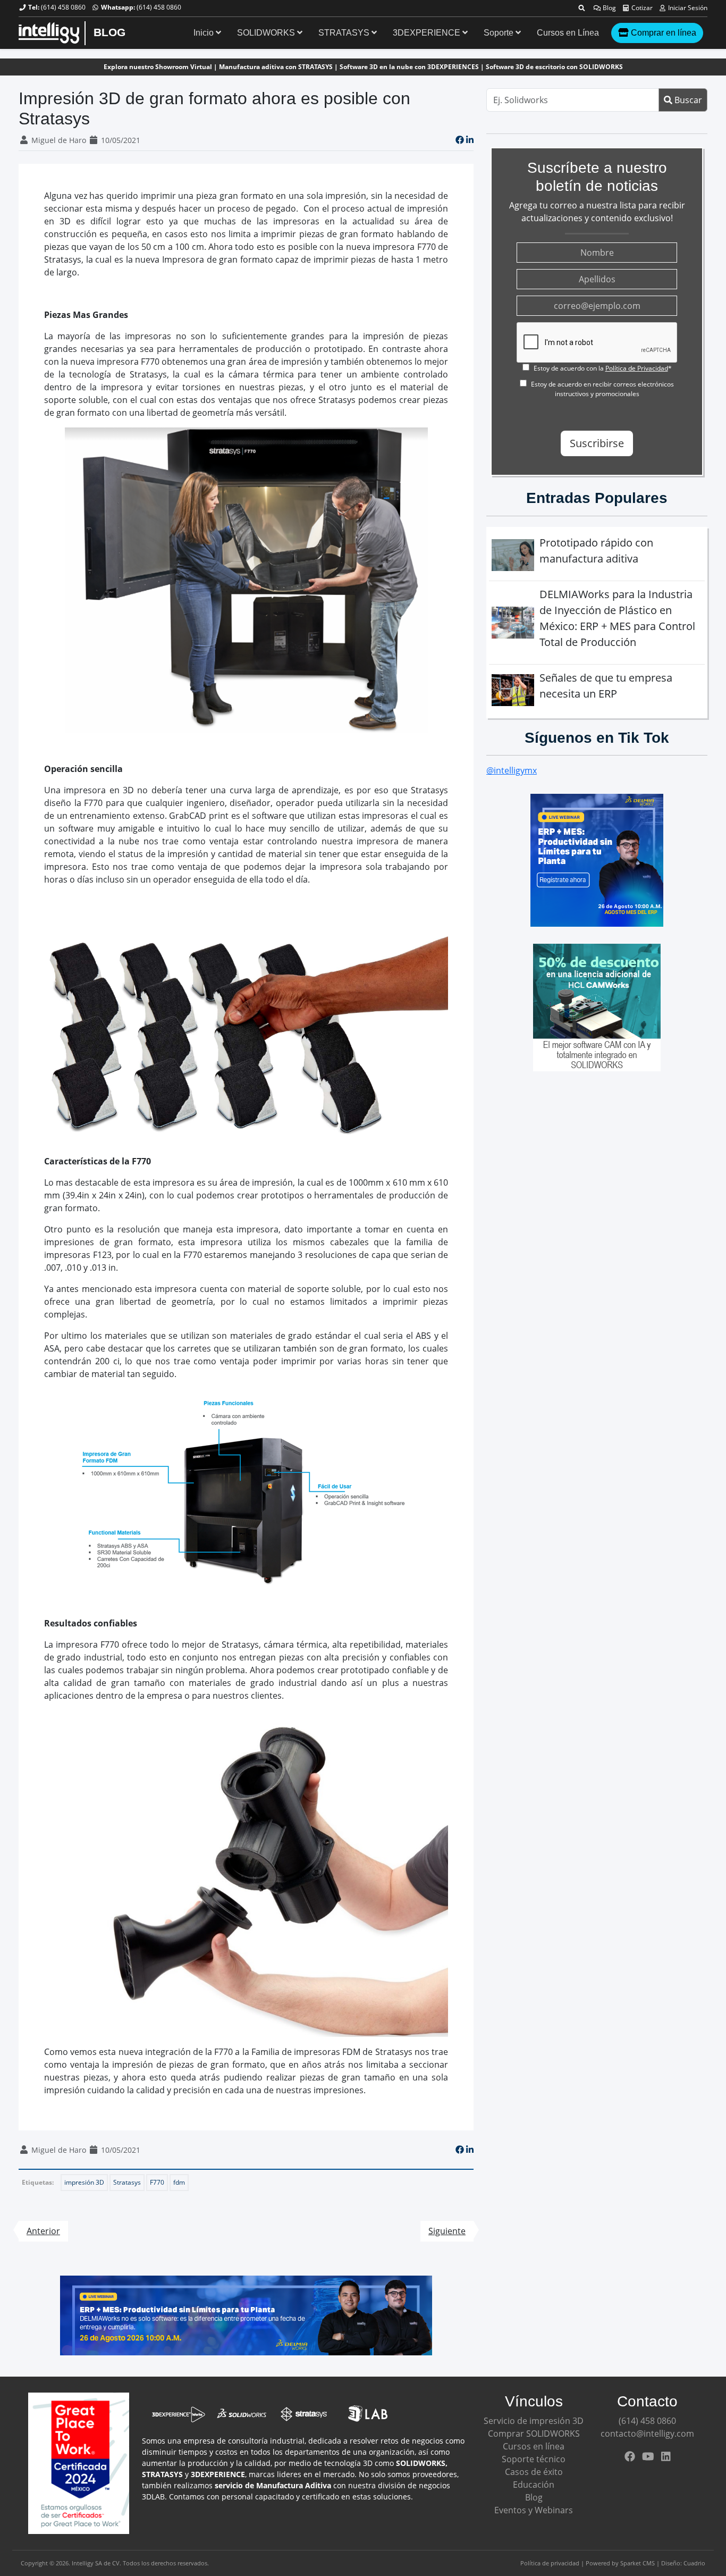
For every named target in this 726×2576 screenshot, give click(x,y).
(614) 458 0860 (63, 7)
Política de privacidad (550, 2563)
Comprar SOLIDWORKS (534, 2434)
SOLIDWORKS (267, 33)
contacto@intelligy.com (647, 2434)
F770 (157, 2182)
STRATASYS (345, 33)
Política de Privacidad (637, 368)
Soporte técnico (534, 2459)
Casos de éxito (534, 2472)
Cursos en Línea (568, 33)
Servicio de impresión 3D (534, 2421)
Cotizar (641, 8)
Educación (534, 2485)
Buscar (687, 100)
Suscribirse (597, 443)
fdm (179, 2182)
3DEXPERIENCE (428, 33)
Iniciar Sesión (687, 8)
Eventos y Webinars (534, 2510)
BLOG (109, 32)
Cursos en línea (534, 2446)
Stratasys (127, 2182)
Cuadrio (694, 2563)
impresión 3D (84, 2182)
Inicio (205, 33)
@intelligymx (512, 770)
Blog (609, 8)
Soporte (500, 33)
